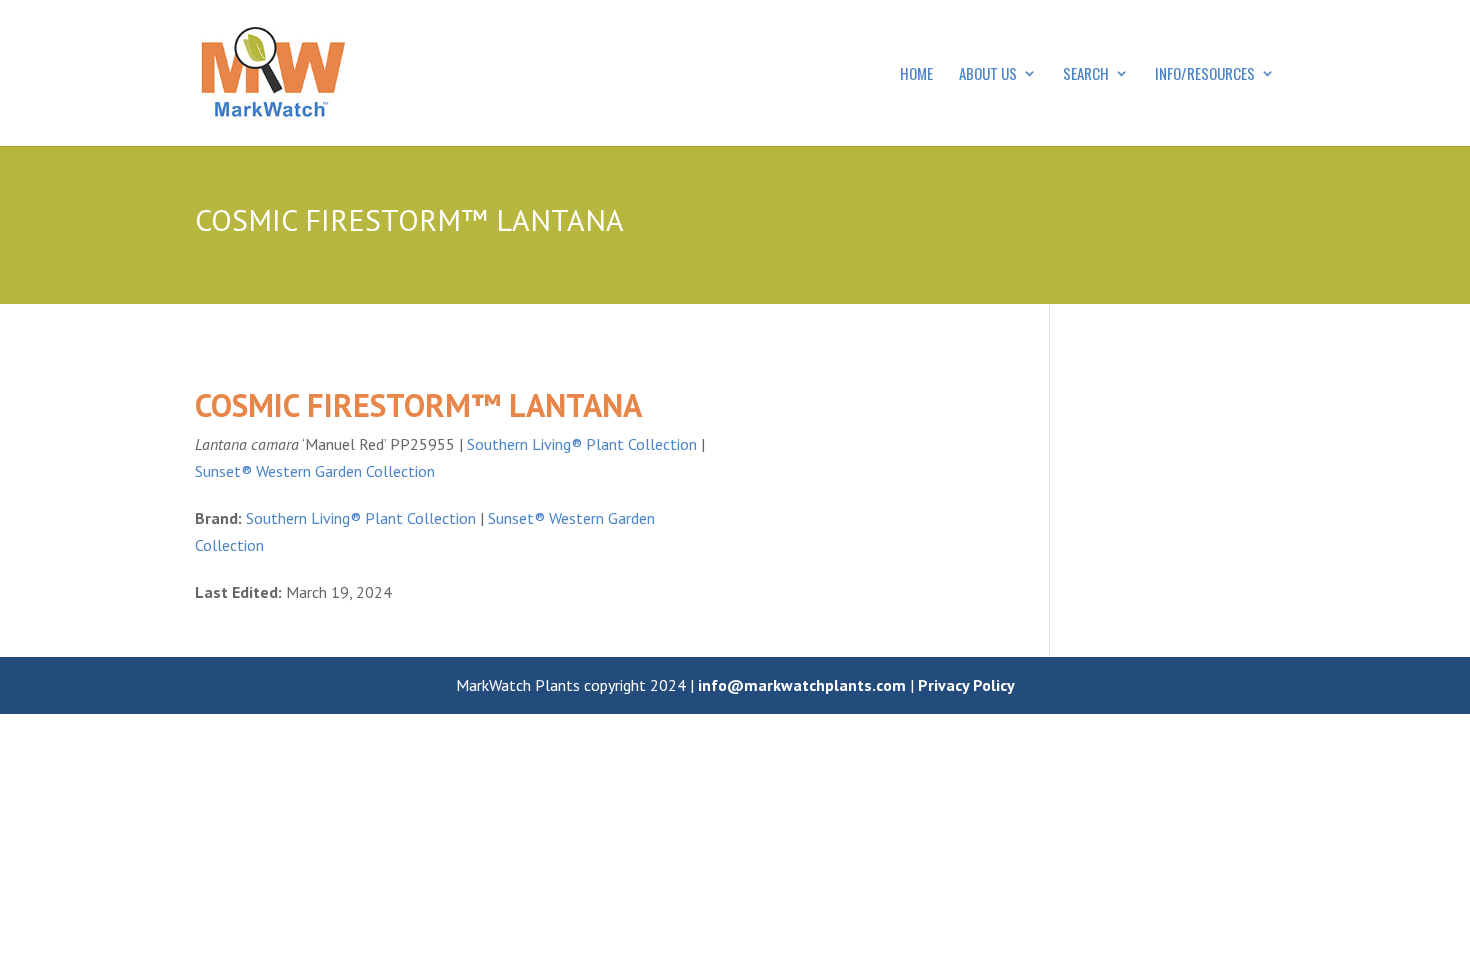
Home (916, 75)
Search (1086, 75)
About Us (988, 75)
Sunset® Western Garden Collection (315, 471)
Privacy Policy (966, 685)
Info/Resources (1205, 75)
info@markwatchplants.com (802, 685)
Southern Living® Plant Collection (582, 444)
